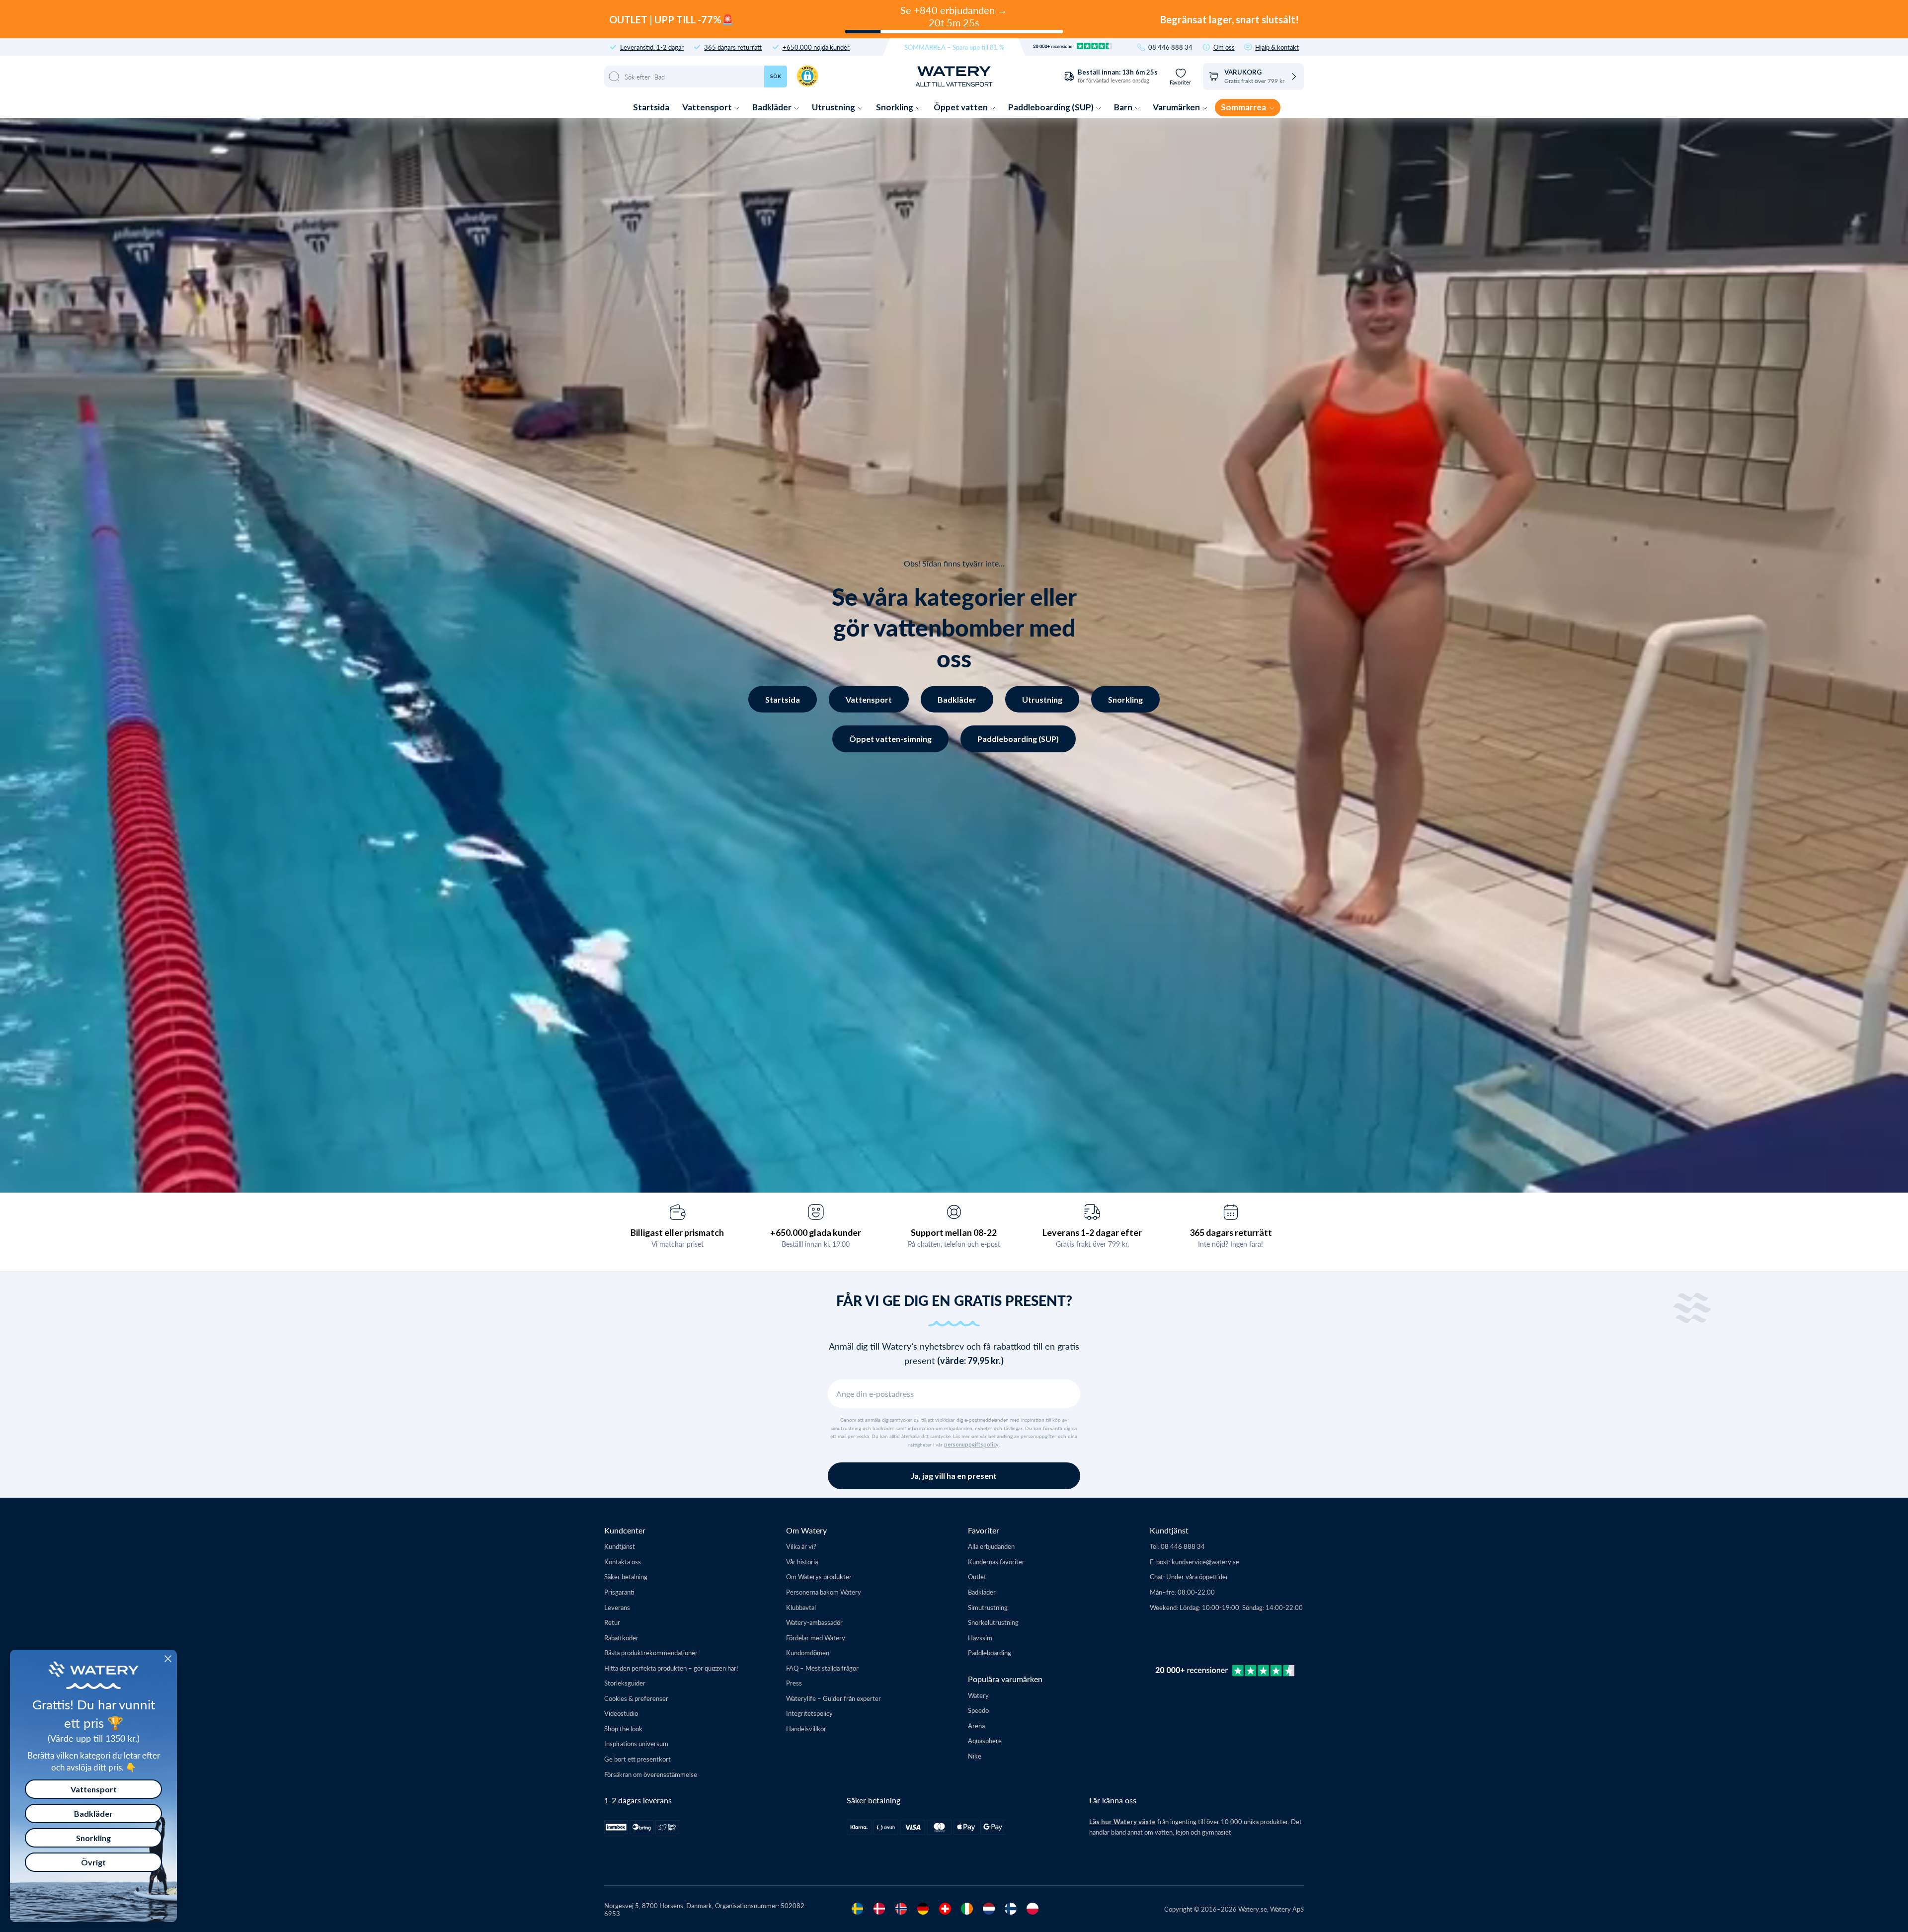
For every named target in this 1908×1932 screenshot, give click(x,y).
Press (794, 1683)
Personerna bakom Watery (824, 1592)
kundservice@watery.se (1205, 1562)
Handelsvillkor (806, 1729)
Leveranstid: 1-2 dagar (652, 47)
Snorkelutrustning (993, 1622)
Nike (975, 1756)
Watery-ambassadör (814, 1622)
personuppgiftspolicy (971, 1445)
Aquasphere (985, 1740)
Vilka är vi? (801, 1546)
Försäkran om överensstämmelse (651, 1774)
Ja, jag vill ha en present (954, 1476)
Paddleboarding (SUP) (1052, 107)
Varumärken (1177, 107)
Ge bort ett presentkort (637, 1759)
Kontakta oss (623, 1562)
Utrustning (834, 107)
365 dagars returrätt (733, 47)
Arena (976, 1726)
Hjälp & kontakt (1277, 47)
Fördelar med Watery (816, 1638)
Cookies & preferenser (636, 1698)
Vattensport (708, 107)
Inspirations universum (636, 1743)
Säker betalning (626, 1576)
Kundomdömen (808, 1652)
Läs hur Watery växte (1122, 1822)
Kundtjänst (620, 1546)
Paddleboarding (990, 1652)
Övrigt (93, 1862)
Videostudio (621, 1713)
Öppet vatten (961, 107)
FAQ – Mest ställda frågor (822, 1668)
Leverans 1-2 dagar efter (1092, 1232)
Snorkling (895, 107)
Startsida (651, 107)
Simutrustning (988, 1607)
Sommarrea (1244, 107)
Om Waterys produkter (819, 1576)
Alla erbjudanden (991, 1546)
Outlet (977, 1576)
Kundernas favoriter (996, 1562)
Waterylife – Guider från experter (834, 1698)
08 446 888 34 (1170, 47)
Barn (1124, 107)
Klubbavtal (801, 1607)
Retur (612, 1622)
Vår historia (802, 1562)
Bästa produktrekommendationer (651, 1652)
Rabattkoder (621, 1638)
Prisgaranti (619, 1592)
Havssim (980, 1638)
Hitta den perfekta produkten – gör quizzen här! (671, 1668)
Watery (978, 1695)
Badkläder (773, 107)
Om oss (1224, 47)
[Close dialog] (168, 1659)
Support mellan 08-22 (954, 1232)
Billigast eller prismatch (677, 1232)
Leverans (617, 1607)
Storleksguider (625, 1683)
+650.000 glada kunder (816, 1232)
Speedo (978, 1710)
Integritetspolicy (809, 1713)
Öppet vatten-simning (890, 739)
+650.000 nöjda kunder (816, 47)
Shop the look (623, 1729)
